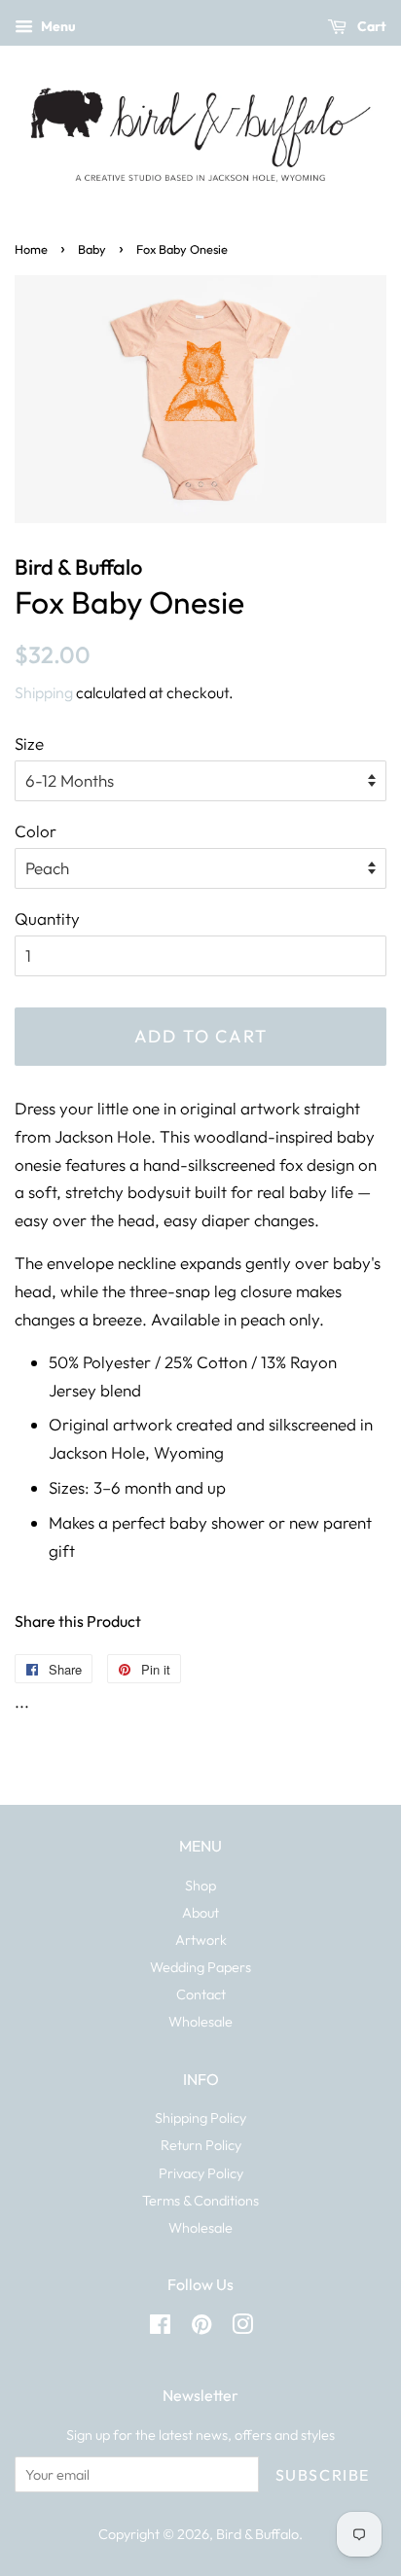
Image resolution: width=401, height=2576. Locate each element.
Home (31, 249)
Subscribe (323, 2475)
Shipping (44, 692)
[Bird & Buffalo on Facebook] (160, 2328)
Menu (57, 26)
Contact (201, 1994)
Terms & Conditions (200, 2201)
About (200, 1913)
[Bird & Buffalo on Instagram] (242, 2328)
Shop (200, 1886)
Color (36, 831)
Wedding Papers (200, 1967)
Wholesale (200, 2022)
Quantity (47, 918)
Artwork (201, 1940)
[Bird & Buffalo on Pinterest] (201, 2328)
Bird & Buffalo (257, 2534)
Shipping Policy (200, 2118)
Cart (370, 26)
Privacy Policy (201, 2173)
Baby (92, 249)
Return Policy (201, 2145)
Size (29, 743)
